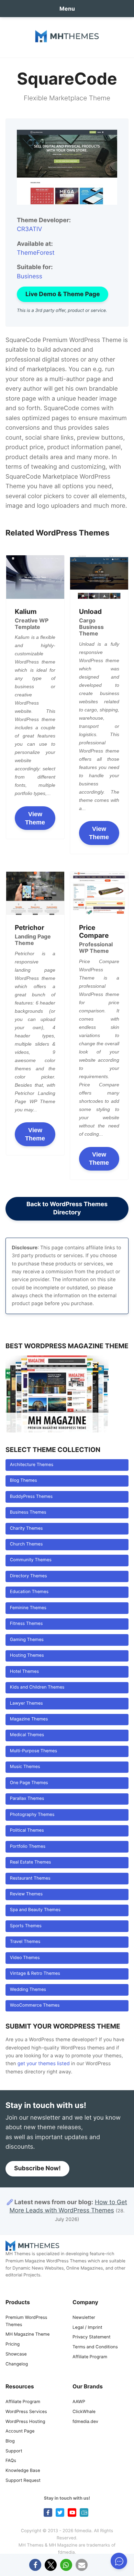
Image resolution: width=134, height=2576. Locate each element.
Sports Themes (26, 1926)
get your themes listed (44, 2064)
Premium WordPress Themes (26, 2321)
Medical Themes (27, 1735)
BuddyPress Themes (31, 1497)
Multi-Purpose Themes (33, 1751)
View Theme (35, 818)
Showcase (16, 2354)
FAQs (11, 2461)
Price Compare (94, 931)
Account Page (20, 2431)
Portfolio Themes (28, 1847)
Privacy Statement (92, 2337)
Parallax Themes (27, 1799)
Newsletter (84, 2318)
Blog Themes (24, 1481)
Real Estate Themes (31, 1862)
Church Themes (26, 1544)
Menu (67, 9)
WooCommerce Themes (35, 2005)
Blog (10, 2441)
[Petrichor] (35, 893)
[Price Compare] (99, 893)
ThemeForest (36, 253)
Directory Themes (29, 1576)
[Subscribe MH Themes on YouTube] (72, 2512)
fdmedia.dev (85, 2422)
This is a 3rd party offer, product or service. (62, 311)
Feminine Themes (28, 1608)
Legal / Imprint (87, 2328)
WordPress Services (26, 2412)
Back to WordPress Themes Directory (67, 1208)
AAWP (79, 2402)
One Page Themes (29, 1783)
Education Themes (29, 1592)
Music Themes (25, 1767)
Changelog (17, 2364)
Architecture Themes (32, 1465)
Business (30, 276)
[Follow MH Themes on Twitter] (60, 2512)
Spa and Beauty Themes (35, 1910)
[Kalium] (35, 577)
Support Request (23, 2481)
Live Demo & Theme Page (63, 294)
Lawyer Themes (26, 1703)
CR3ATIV (29, 229)
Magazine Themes (29, 1719)
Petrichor (30, 927)
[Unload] (99, 577)
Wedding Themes (28, 1990)
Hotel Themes (24, 1672)
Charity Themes (26, 1529)
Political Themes (27, 1830)
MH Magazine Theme (27, 2334)
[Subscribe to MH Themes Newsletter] (84, 2512)
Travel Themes (25, 1942)
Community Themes (31, 1560)
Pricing (13, 2344)
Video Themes (25, 1958)
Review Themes (26, 1894)
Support (14, 2451)
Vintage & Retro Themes (35, 1974)
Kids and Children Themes (37, 1687)
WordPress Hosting (25, 2422)
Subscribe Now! (37, 2168)
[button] (35, 2565)
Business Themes (28, 1512)
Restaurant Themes (30, 1878)
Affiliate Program (90, 2357)
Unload (90, 611)
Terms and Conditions (95, 2347)
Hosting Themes (27, 1656)
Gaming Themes (27, 1640)
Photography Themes (32, 1815)
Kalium (26, 611)
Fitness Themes (26, 1624)
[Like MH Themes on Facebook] (48, 2512)
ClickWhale (84, 2412)
